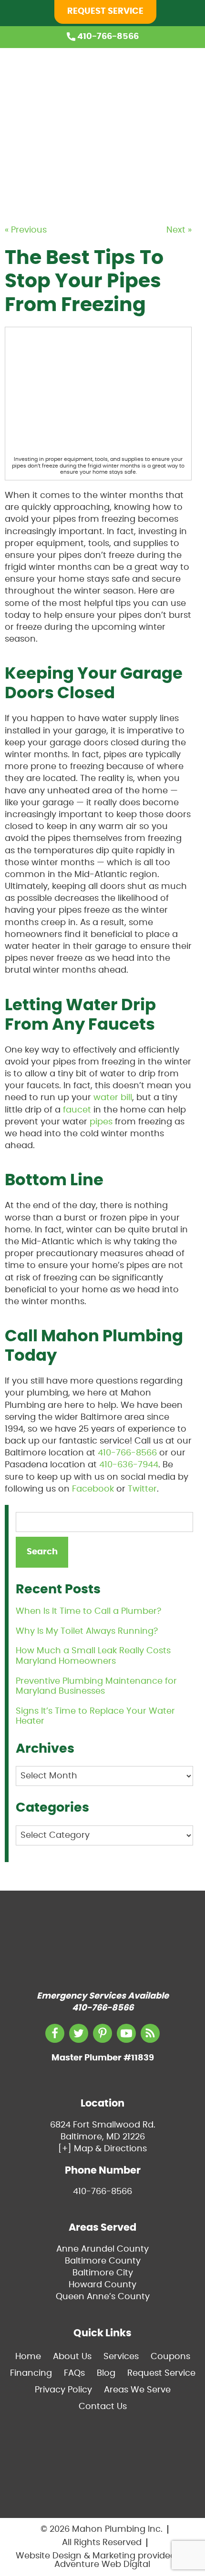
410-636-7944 (129, 1465)
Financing (172, 150)
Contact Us (103, 2407)
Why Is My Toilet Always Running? (87, 1631)
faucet (77, 1110)
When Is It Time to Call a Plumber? (88, 1611)
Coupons (171, 128)
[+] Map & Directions (102, 2149)
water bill (113, 1098)
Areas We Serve (137, 2390)
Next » (179, 230)
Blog (160, 172)
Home (164, 63)
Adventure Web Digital (102, 2565)
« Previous (26, 230)
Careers (168, 194)
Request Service (105, 11)
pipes (101, 1122)
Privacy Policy (63, 2390)
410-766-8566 (107, 37)
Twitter (142, 1489)
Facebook (93, 1489)
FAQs (74, 2373)
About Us (170, 85)
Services (169, 107)
